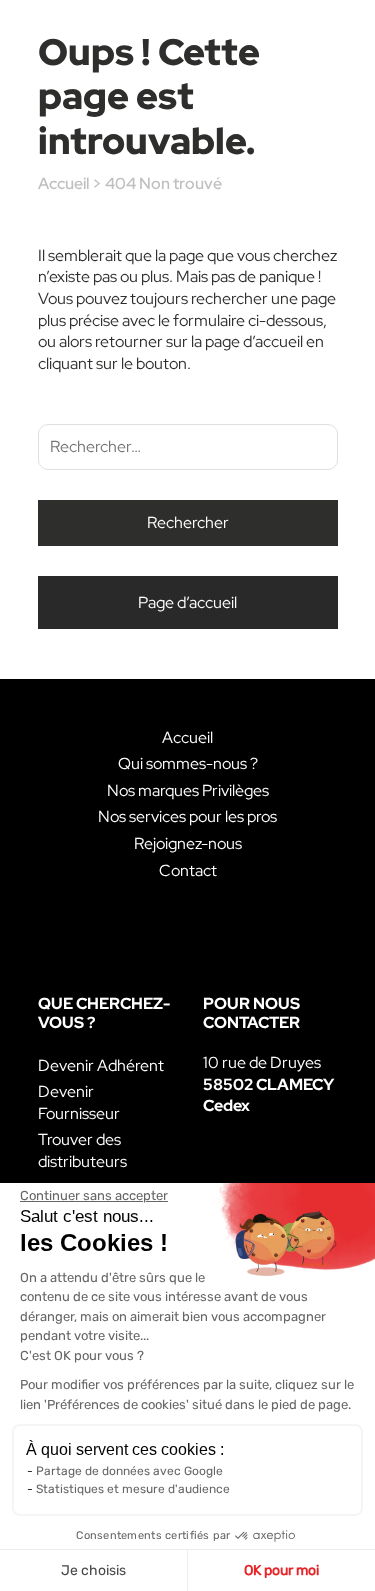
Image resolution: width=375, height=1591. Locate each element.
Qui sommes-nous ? (188, 763)
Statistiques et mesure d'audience (133, 1489)
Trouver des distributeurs (82, 1150)
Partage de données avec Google (129, 1471)
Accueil (63, 183)
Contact (188, 870)
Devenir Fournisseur (79, 1102)
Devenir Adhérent (101, 1065)
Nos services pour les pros (187, 816)
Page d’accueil (187, 602)
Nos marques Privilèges (188, 790)
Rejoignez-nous (188, 843)
